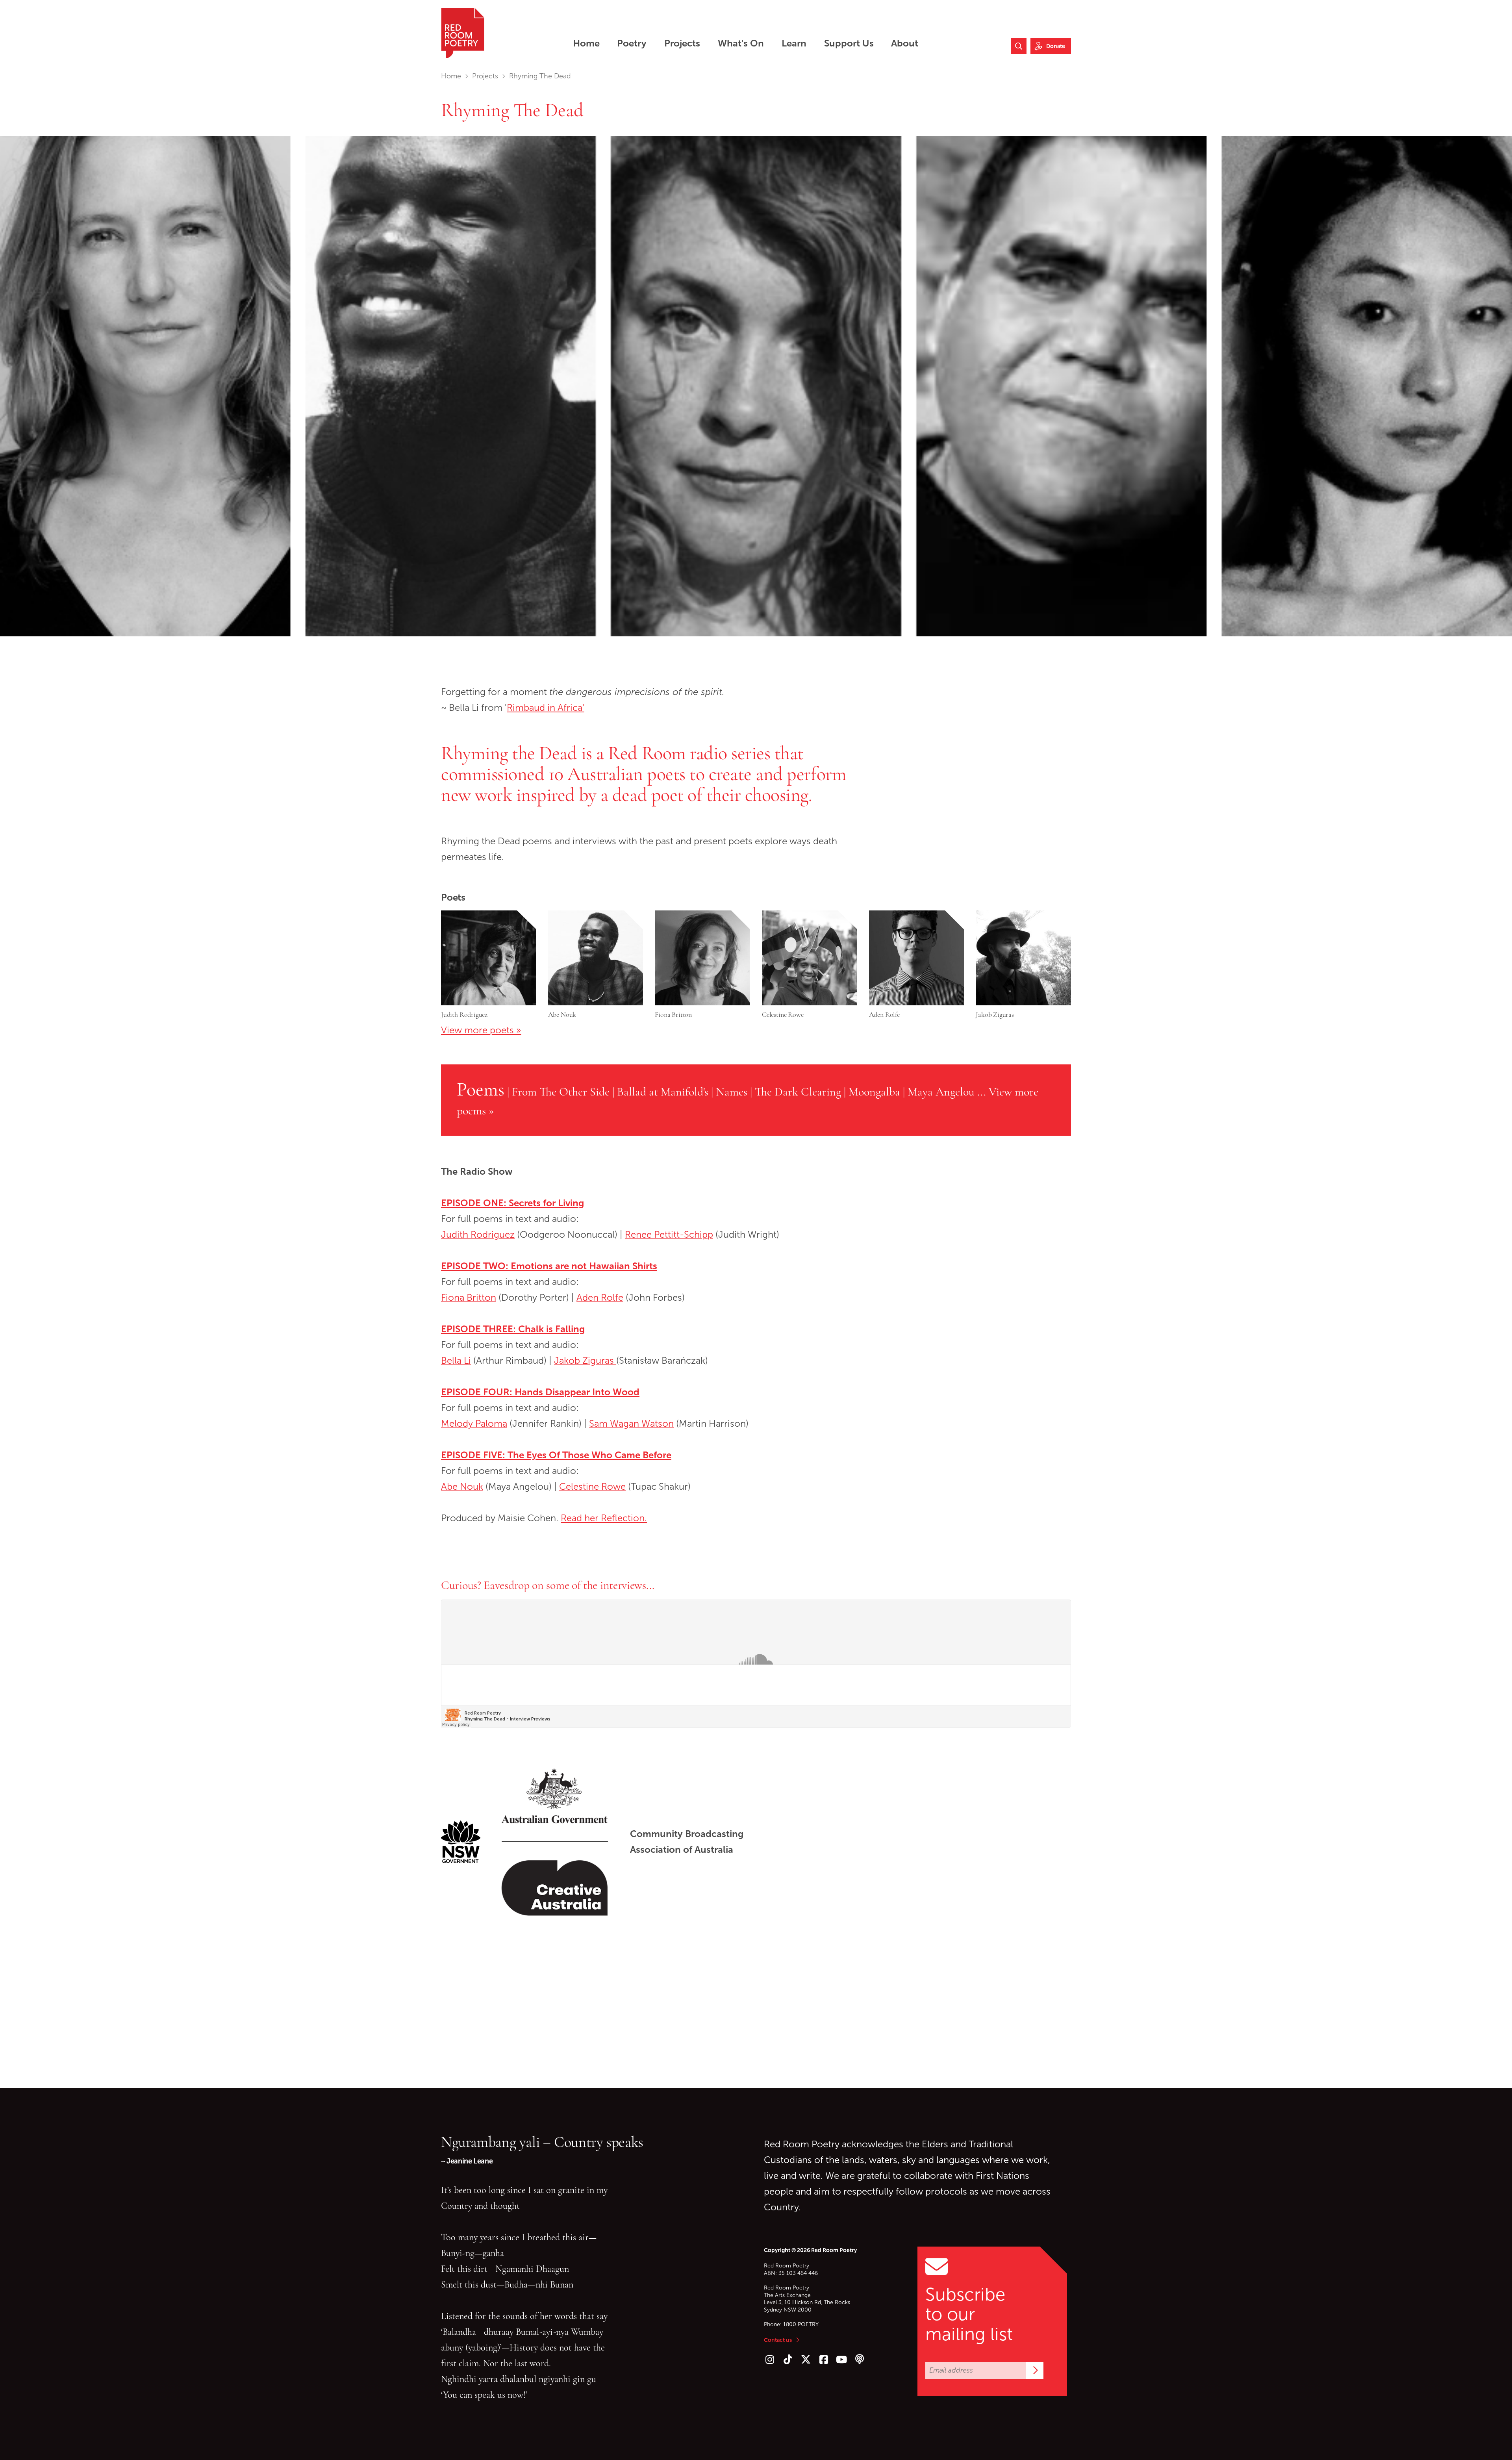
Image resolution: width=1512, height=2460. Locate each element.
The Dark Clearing (798, 1092)
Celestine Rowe (592, 1487)
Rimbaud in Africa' (546, 708)
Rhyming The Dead (512, 110)
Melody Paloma (474, 1424)
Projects (485, 76)
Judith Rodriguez (478, 1235)
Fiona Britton (469, 1298)
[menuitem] (586, 43)
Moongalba (874, 1092)
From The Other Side (561, 1092)
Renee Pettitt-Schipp (669, 1235)
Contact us (778, 2340)
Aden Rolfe (600, 1298)
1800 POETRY (801, 2324)
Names (732, 1092)
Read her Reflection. (604, 1518)
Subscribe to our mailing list (969, 2314)
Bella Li (456, 1361)
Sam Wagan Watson (631, 1424)
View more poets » (481, 1030)
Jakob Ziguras (585, 1361)
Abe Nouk (462, 1487)
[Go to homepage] (463, 33)
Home (451, 76)
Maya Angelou (941, 1092)
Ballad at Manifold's (663, 1092)
